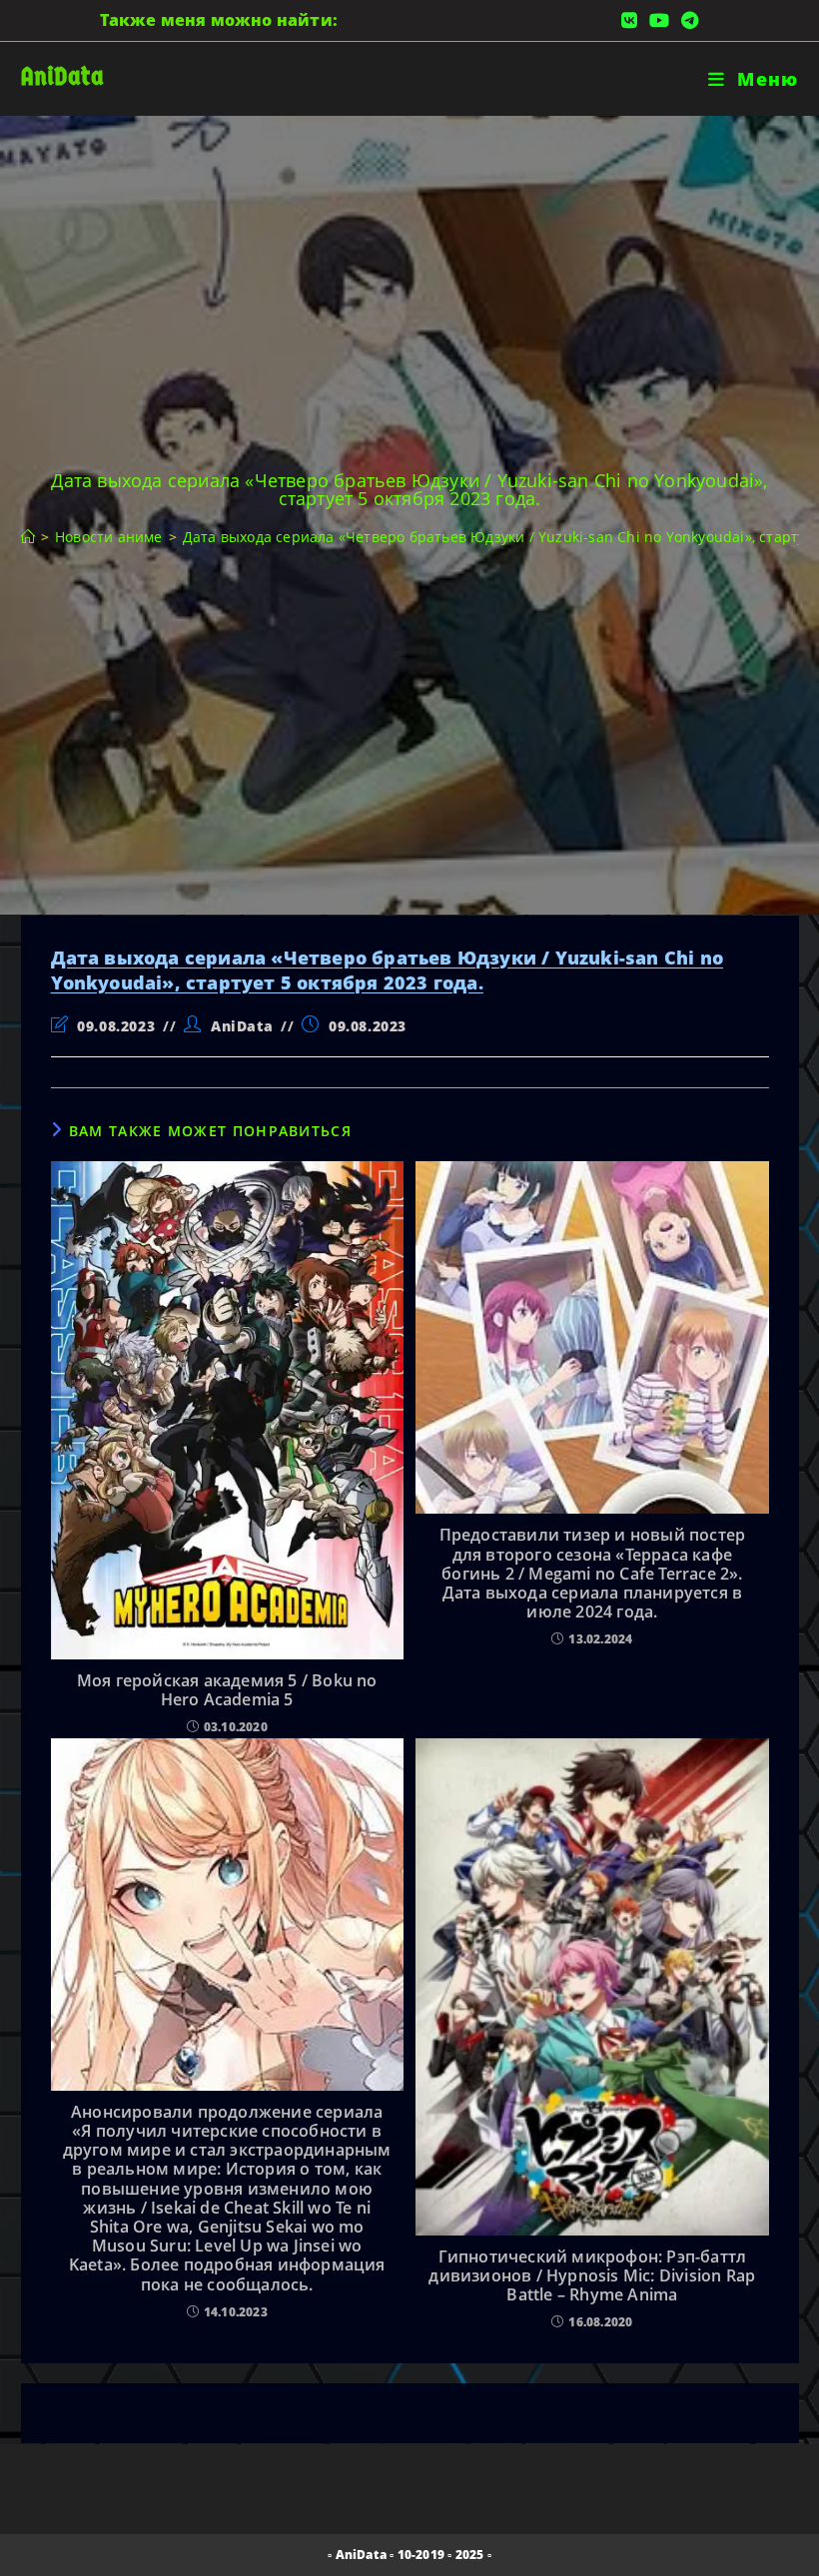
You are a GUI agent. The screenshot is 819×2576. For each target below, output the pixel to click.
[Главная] (28, 537)
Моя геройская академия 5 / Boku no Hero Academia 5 (227, 1690)
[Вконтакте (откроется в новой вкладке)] (629, 20)
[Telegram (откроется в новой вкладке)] (687, 20)
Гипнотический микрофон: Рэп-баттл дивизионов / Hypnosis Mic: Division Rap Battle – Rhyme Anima (592, 2276)
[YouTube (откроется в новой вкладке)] (659, 20)
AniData (62, 76)
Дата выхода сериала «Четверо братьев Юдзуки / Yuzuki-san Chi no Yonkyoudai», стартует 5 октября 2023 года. (388, 970)
